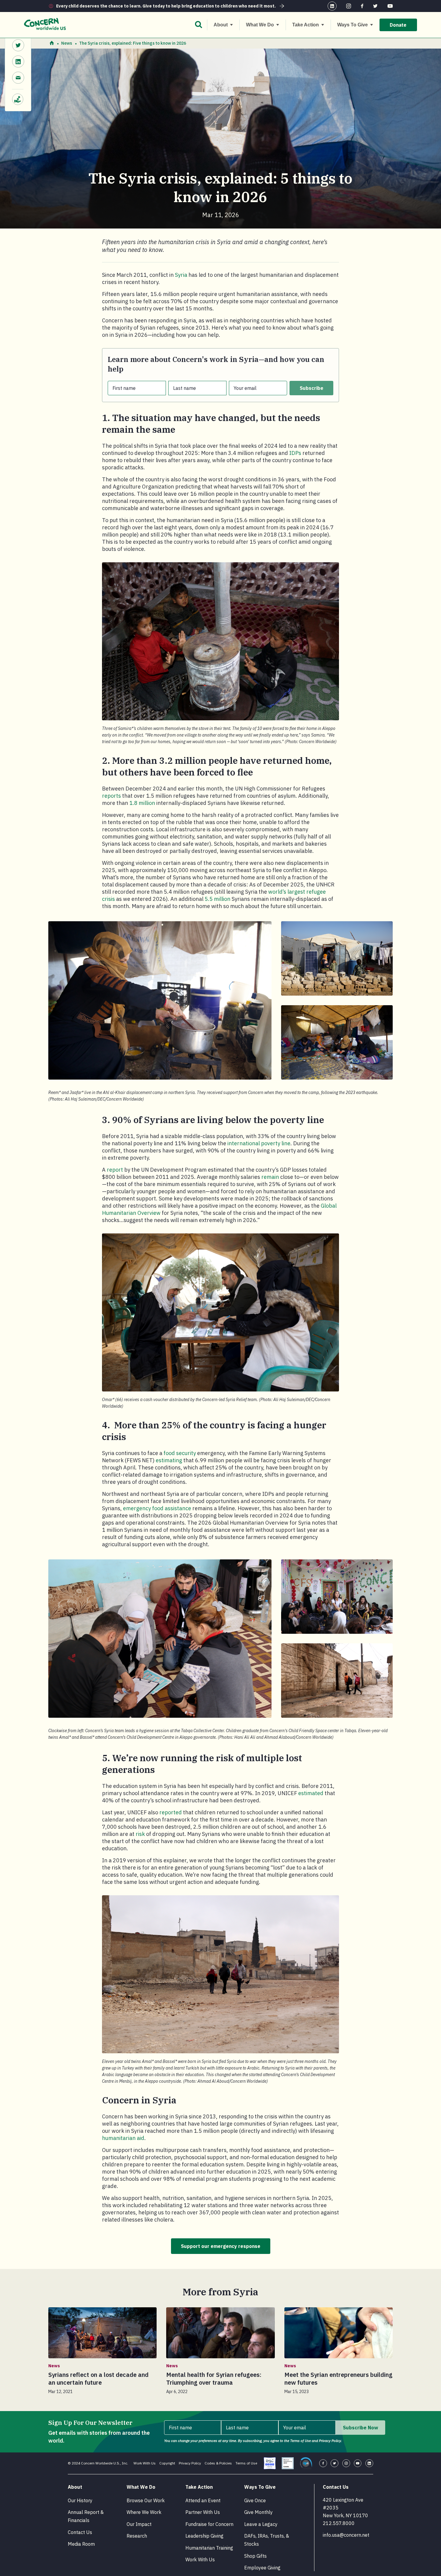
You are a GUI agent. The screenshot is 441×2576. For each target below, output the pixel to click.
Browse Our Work (146, 2500)
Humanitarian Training (209, 2548)
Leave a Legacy (261, 2524)
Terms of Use (246, 2463)
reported (171, 1812)
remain (270, 1177)
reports (111, 796)
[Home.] (52, 43)
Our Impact (139, 2524)
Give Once (255, 2500)
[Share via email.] (18, 79)
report (115, 1170)
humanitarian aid (123, 2138)
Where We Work (144, 2512)
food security (180, 1453)
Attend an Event (203, 2500)
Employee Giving (262, 2568)
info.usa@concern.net (346, 2535)
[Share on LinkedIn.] (18, 62)
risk (140, 1834)
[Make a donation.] (18, 96)
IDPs (295, 453)
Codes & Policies (218, 2463)
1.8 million (142, 803)
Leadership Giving (204, 2536)
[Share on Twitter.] (18, 46)
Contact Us (80, 2532)
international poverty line (259, 1143)
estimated (311, 1793)
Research (137, 2536)
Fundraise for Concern (209, 2524)
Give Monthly (258, 2512)
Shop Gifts (255, 2556)
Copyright (167, 2463)
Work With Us (145, 2463)
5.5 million (217, 899)
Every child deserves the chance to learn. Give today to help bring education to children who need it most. (166, 6)
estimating (169, 1460)
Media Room (81, 2544)
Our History (80, 2500)
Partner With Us (203, 2512)
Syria (181, 275)
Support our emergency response (221, 2246)
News (67, 43)
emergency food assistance (157, 1508)
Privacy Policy (190, 2463)
